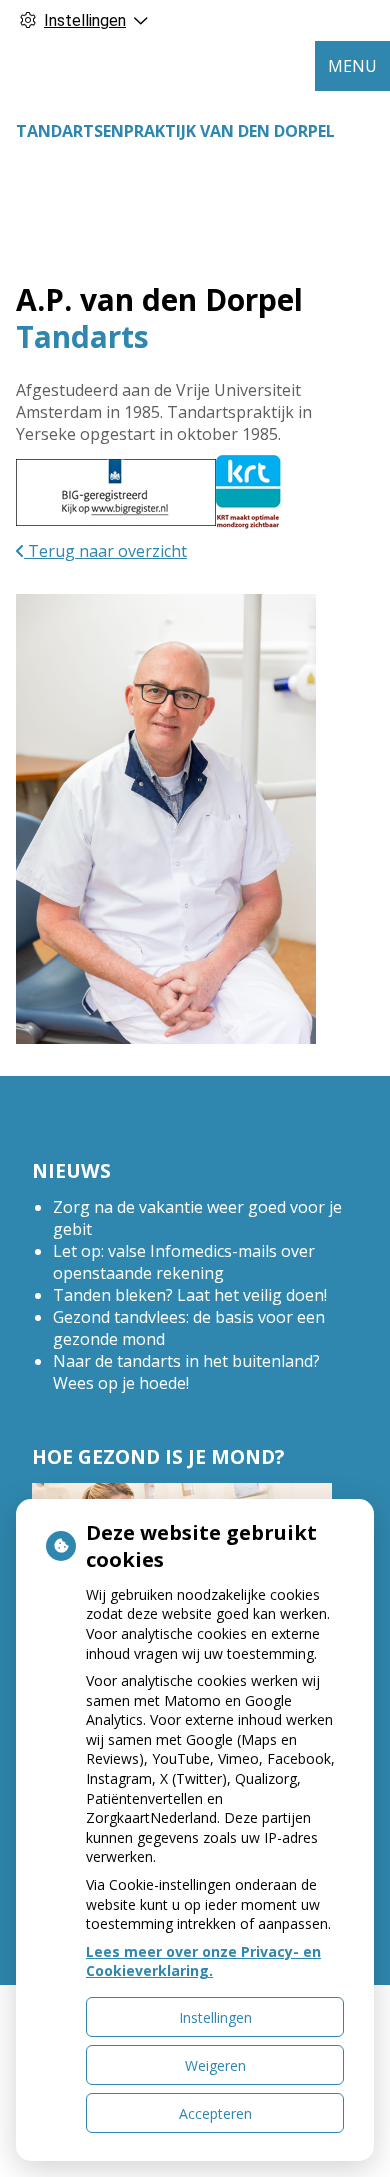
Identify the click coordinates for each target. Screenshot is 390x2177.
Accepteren (215, 2113)
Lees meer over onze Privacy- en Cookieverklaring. (203, 1961)
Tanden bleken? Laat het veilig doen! (190, 1295)
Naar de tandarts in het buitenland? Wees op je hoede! (186, 1372)
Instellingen (215, 2017)
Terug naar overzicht (105, 551)
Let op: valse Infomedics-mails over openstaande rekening (184, 1262)
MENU (352, 66)
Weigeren (215, 2065)
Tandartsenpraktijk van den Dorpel (175, 131)
